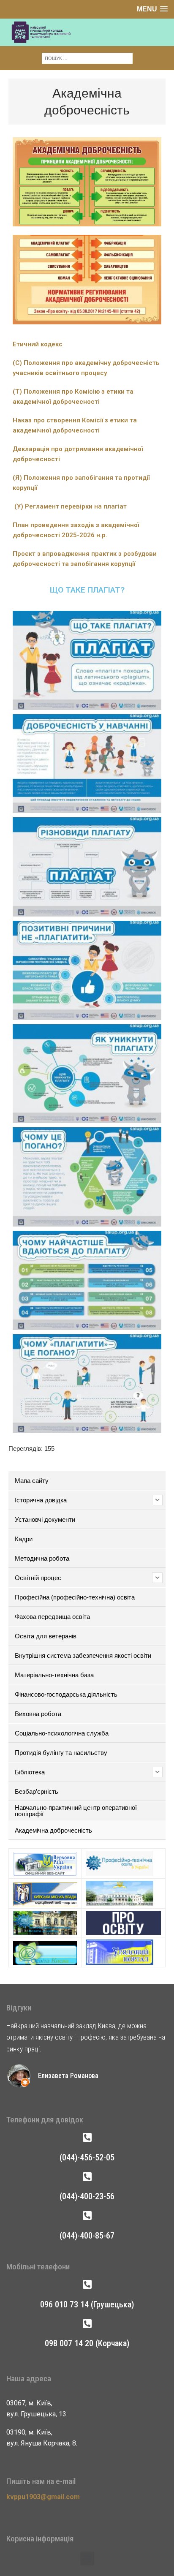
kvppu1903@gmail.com (43, 2497)
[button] (87, 2558)
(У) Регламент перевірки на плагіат (71, 506)
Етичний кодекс (38, 344)
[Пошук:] (87, 58)
